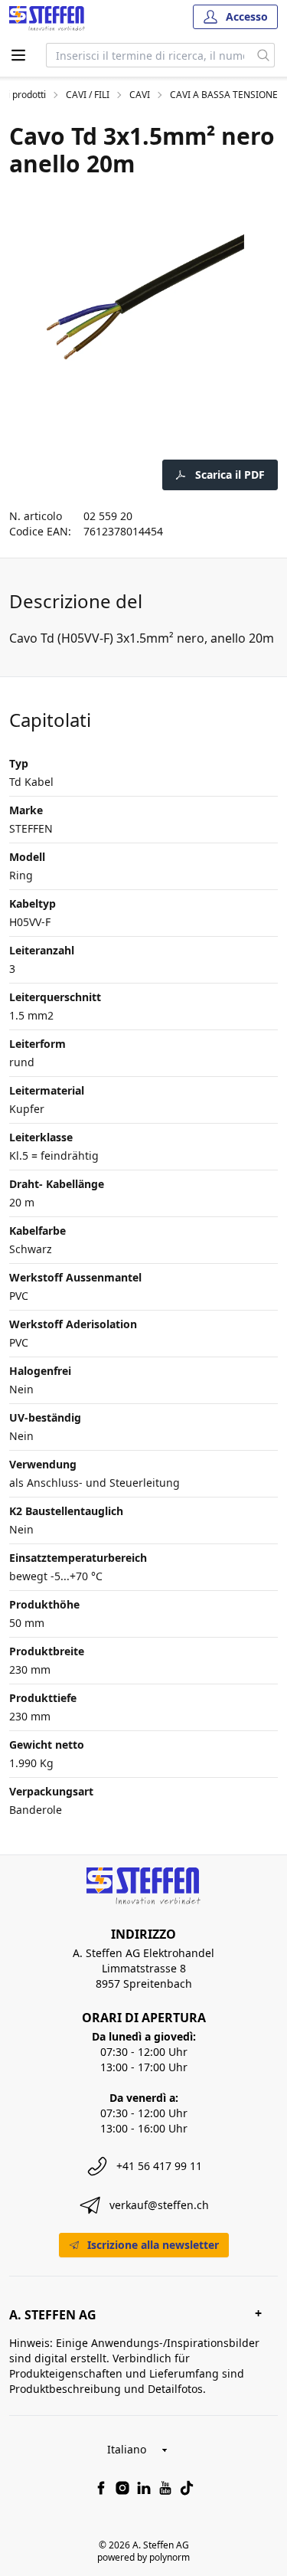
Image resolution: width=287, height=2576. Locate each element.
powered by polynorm (143, 2557)
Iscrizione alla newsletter (153, 2245)
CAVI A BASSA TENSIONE (224, 95)
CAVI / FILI (88, 95)
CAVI (140, 95)
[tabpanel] (143, 297)
